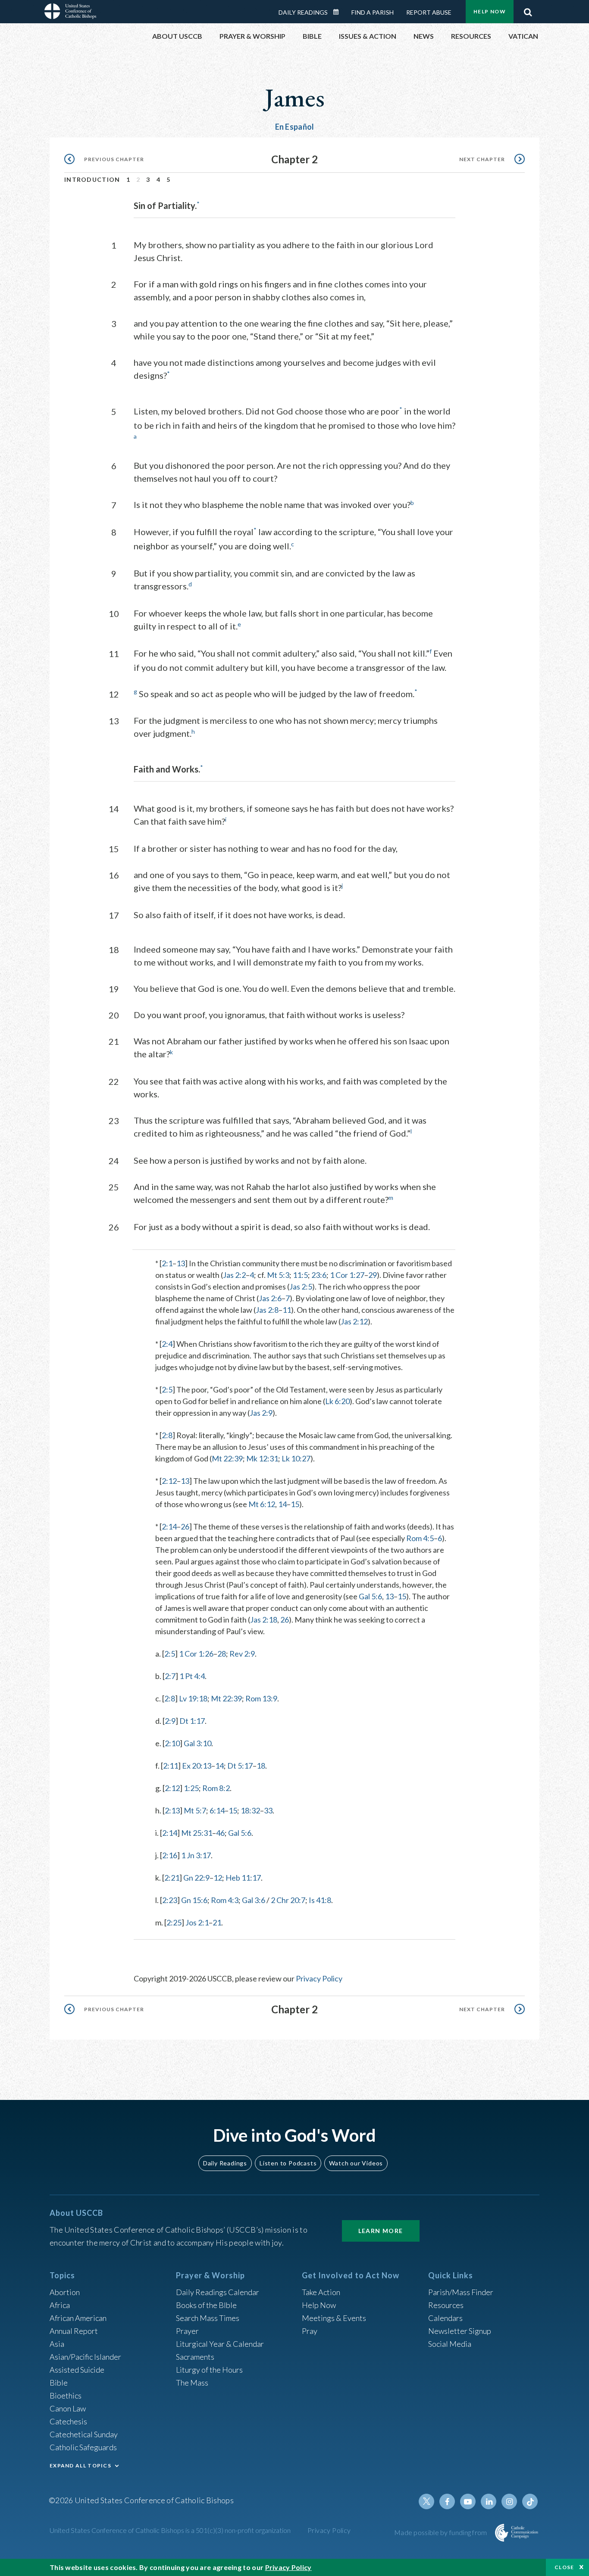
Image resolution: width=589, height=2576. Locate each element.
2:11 (171, 1766)
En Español (295, 127)
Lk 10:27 (296, 1458)
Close (564, 2567)
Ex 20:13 (197, 1766)
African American (78, 2318)
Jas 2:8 (267, 1310)
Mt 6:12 (262, 1504)
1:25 (191, 1788)
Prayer (187, 2331)
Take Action (321, 2292)
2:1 (167, 1263)
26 (185, 1526)
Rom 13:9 (261, 1698)
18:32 (250, 1810)
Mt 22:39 (227, 1458)
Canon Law (68, 2408)
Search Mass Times (208, 2318)
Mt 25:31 (197, 1833)
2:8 (167, 1435)
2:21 (172, 1878)
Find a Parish (373, 12)
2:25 (174, 1922)
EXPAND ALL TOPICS (80, 2465)
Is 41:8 (320, 1900)
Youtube (468, 2501)
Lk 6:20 (337, 1401)
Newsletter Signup (460, 2331)
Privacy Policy (319, 1978)
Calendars (445, 2318)
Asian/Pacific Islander (85, 2357)
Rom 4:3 (225, 1900)
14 (282, 1504)
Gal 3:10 (197, 1743)
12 (218, 1878)
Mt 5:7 (195, 1810)
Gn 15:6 (194, 1900)
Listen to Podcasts (288, 2163)
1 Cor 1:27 (347, 1275)
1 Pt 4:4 (192, 1676)
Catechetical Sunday (84, 2434)
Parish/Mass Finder (461, 2292)
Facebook (447, 2501)
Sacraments (195, 2357)
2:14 (169, 1526)
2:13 (172, 1810)
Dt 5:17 (240, 1766)
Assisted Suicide (77, 2370)
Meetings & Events (334, 2318)
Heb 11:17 (243, 1878)
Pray (310, 2331)
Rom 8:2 (216, 1788)
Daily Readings (303, 12)
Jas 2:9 (261, 1413)
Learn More (381, 2231)
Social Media (450, 2344)
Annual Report (74, 2331)
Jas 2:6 (270, 1298)
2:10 (172, 1743)
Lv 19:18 (193, 1698)
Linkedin (489, 2501)
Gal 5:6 (370, 1596)
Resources (446, 2305)
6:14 (217, 1810)
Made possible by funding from (441, 2532)
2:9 (170, 1721)
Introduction (92, 179)
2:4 (167, 1344)
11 (287, 1310)
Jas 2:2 (234, 1275)
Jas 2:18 (264, 1620)
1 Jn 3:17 (196, 1855)
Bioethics (66, 2395)
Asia (57, 2344)
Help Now (490, 11)
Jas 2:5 (301, 1286)
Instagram (509, 2501)
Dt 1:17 (192, 1721)
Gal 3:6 (254, 1900)
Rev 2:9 (242, 1654)
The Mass (192, 2383)
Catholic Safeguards (83, 2447)
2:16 (170, 1855)
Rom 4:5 (420, 1538)
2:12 (169, 1481)
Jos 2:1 (197, 1922)
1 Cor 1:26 (196, 1654)
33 (268, 1810)
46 (220, 1833)
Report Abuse (429, 12)
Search (528, 10)
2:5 (167, 1389)
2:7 (170, 1676)
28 (222, 1654)
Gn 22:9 (196, 1878)
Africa (60, 2305)
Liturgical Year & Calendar (220, 2344)
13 (181, 1263)
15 (295, 1504)
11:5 (300, 1275)
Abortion (65, 2292)
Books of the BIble (206, 2305)
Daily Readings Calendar (339, 12)
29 (373, 1275)
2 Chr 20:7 (288, 1900)
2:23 (170, 1900)
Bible (59, 2383)
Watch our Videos (356, 2163)
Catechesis (68, 2421)
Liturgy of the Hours (209, 2370)
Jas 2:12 (354, 1321)
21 (217, 1922)
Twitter (426, 2501)
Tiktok (530, 2501)
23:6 (319, 1275)
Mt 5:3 (278, 1275)
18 (261, 1766)
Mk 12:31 (262, 1458)
